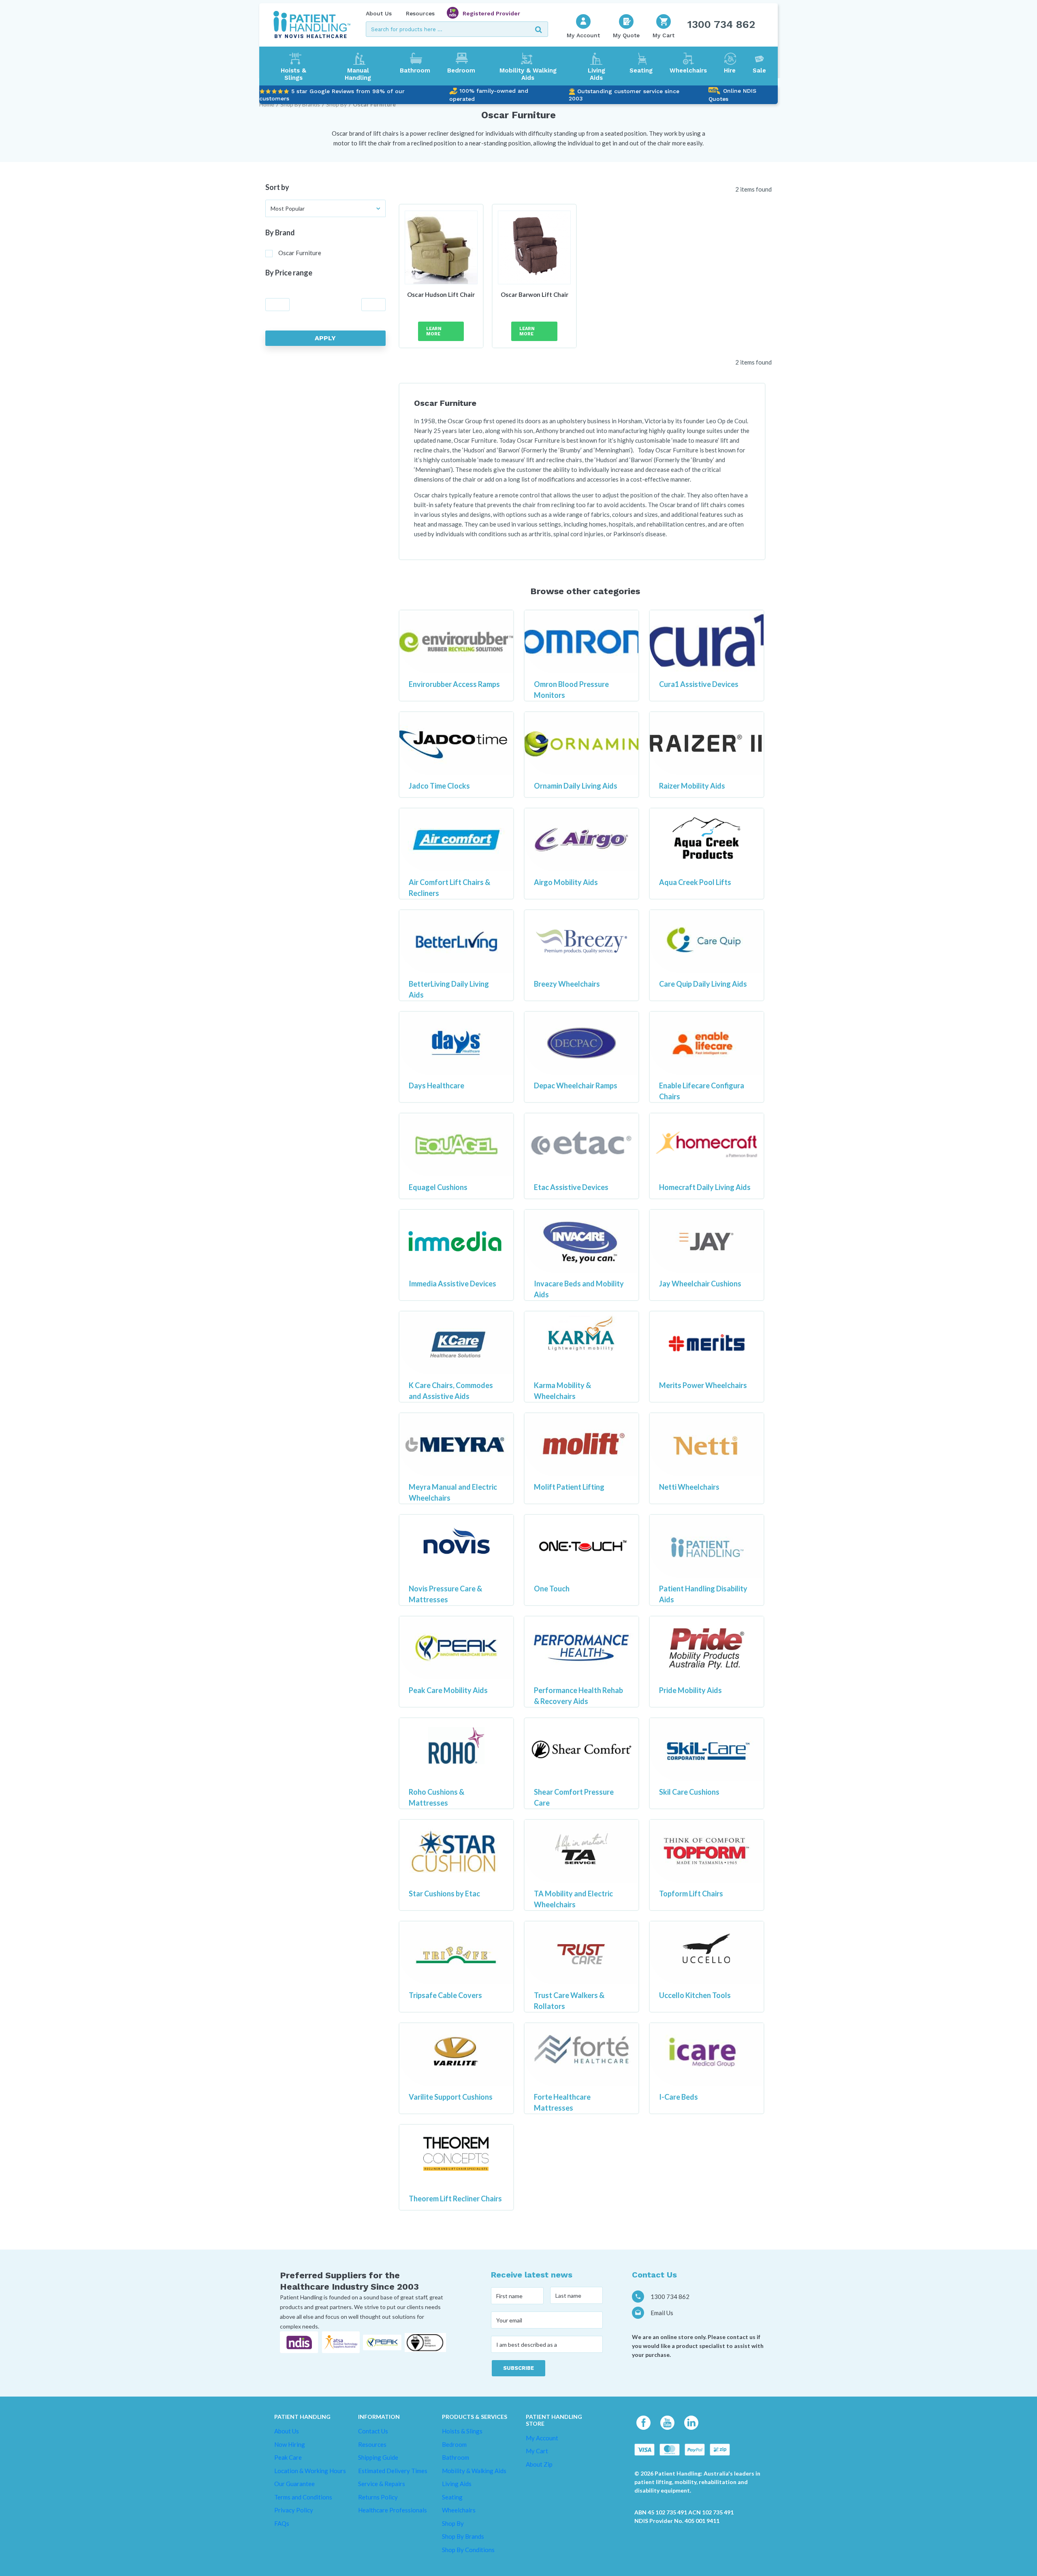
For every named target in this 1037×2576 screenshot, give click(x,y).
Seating (641, 70)
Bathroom (415, 70)
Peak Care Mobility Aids (448, 1690)
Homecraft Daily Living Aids (705, 1187)
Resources (420, 13)
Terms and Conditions (303, 2497)
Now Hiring (290, 2444)
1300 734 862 (721, 24)
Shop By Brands (300, 104)
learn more (434, 331)
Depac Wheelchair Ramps (576, 1085)
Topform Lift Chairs (691, 1894)
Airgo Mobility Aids (566, 882)
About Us (379, 13)
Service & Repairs (382, 2484)
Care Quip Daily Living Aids (703, 984)
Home (267, 104)
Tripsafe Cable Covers (445, 1995)
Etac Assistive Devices (571, 1187)
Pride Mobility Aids (690, 1690)
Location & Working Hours (310, 2471)
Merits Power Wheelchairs (703, 1385)
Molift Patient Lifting (569, 1487)
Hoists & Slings (293, 74)
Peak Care (288, 2457)
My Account (542, 2438)
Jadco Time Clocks (439, 786)
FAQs (282, 2523)
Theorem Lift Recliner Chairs (455, 2199)
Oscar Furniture (374, 104)
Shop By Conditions (468, 2550)
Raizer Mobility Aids (692, 786)
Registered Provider (491, 13)
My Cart (537, 2451)
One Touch (552, 1589)
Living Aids (596, 74)
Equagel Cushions (438, 1187)
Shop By (336, 104)
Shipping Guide (378, 2457)
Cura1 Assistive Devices (699, 684)
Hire (730, 70)
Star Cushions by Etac (444, 1894)
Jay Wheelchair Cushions (700, 1284)
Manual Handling (358, 74)
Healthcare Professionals (393, 2510)
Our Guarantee (294, 2484)
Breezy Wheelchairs (567, 984)
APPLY (325, 338)
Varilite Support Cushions (451, 2097)
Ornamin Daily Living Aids (576, 786)
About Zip (539, 2464)
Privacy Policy (294, 2510)
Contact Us (373, 2431)
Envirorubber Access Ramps (454, 684)
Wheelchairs (688, 70)
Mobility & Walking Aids (528, 74)
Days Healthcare (436, 1085)
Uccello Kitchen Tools (695, 1995)
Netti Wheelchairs (689, 1487)
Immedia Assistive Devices (452, 1284)
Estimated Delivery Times (393, 2471)
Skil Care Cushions (689, 1792)
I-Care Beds (679, 2097)
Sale (759, 70)
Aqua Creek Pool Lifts (695, 882)
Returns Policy (378, 2497)
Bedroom (461, 70)
